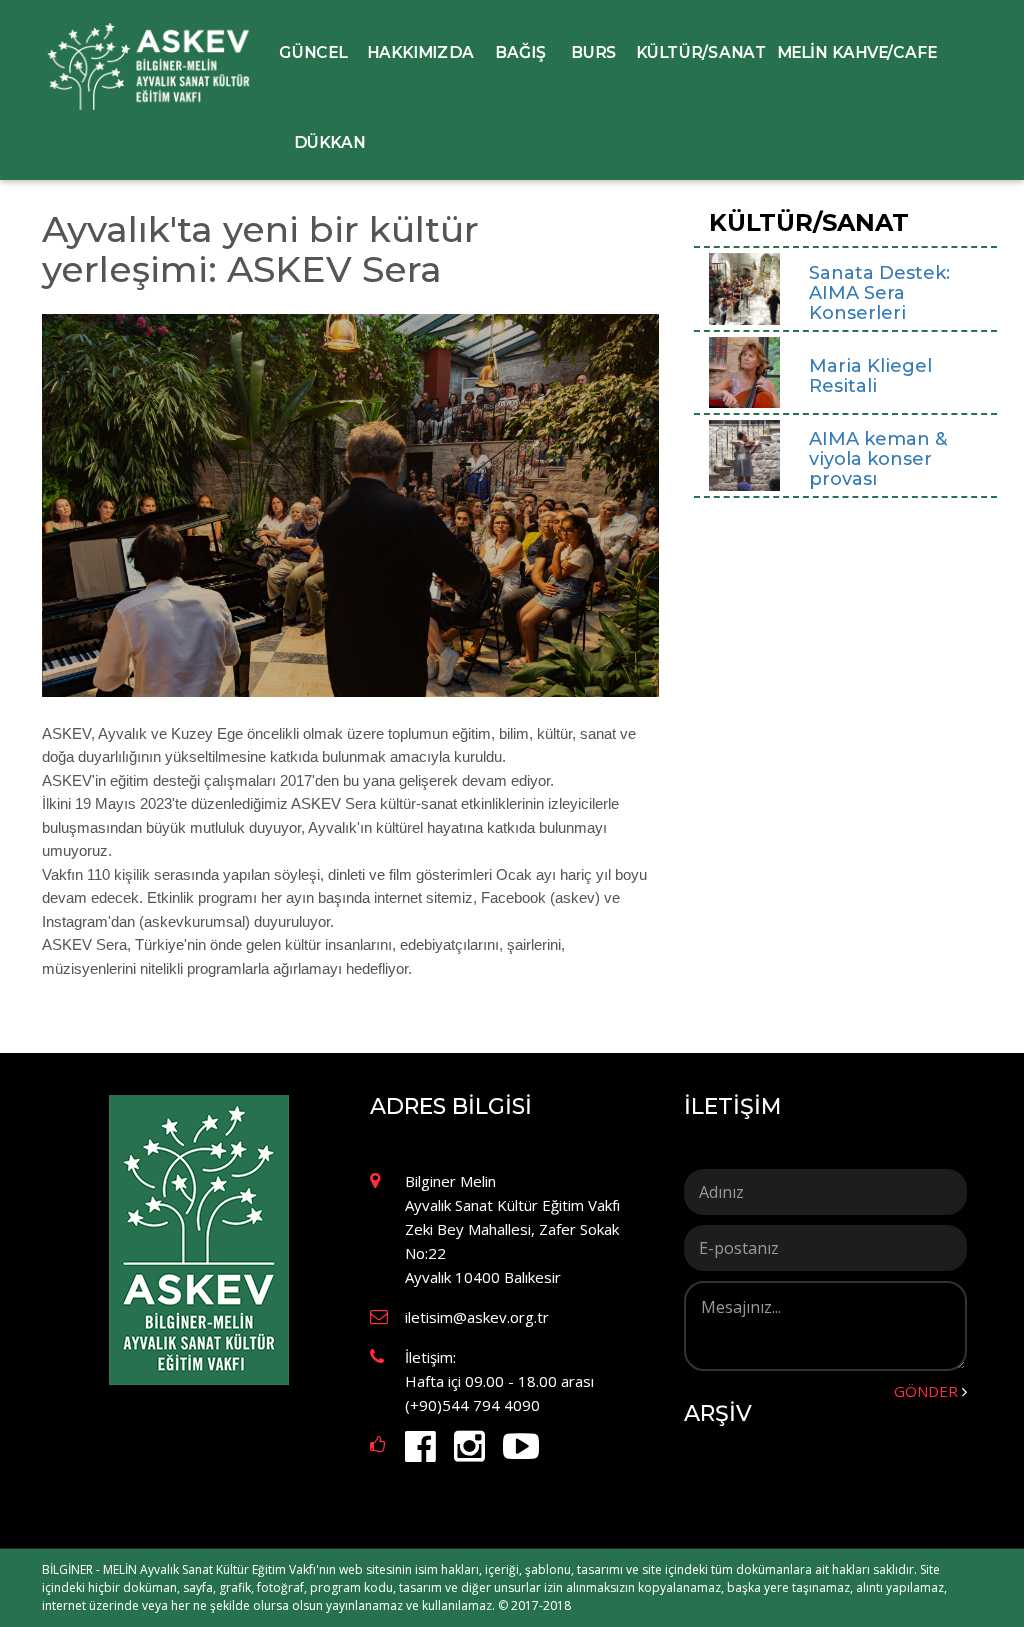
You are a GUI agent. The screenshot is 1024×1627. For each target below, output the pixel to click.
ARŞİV (718, 1414)
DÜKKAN (329, 141)
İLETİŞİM (732, 1107)
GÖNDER (926, 1391)
